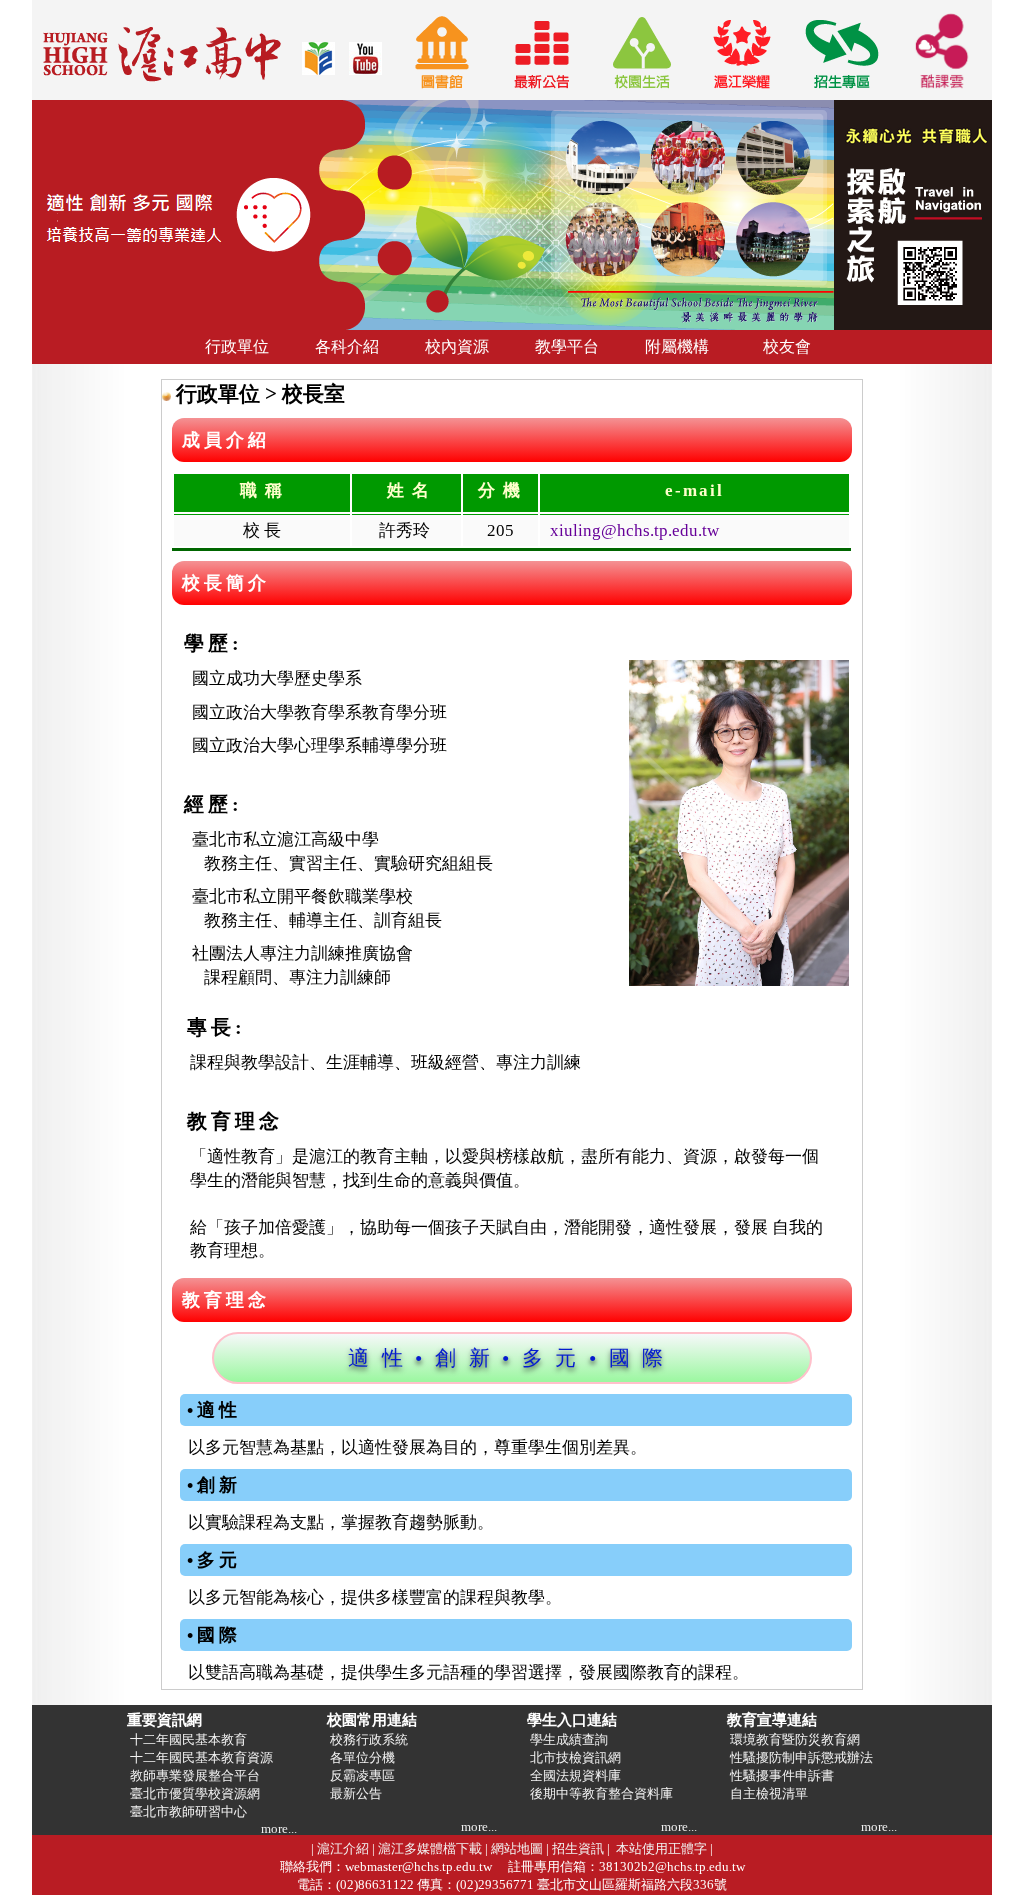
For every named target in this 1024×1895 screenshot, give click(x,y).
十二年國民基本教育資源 (200, 1757)
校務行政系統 (367, 1739)
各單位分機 (361, 1757)
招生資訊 (578, 1848)
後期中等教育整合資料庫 (600, 1793)
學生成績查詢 (567, 1739)
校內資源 (457, 346)
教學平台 (567, 346)
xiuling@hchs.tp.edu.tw (634, 530)
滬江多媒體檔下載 (430, 1848)
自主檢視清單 (767, 1793)
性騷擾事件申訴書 (780, 1775)
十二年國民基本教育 (187, 1739)
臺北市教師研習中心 (187, 1811)
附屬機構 (677, 346)
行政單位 (237, 346)
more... (279, 1828)
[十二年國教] (318, 69)
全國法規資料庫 (574, 1775)
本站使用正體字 (661, 1848)
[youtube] (365, 69)
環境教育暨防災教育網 (793, 1739)
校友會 (787, 346)
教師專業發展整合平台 (193, 1775)
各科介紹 (347, 346)
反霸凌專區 (361, 1775)
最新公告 (354, 1793)
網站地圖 (517, 1848)
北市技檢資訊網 (574, 1757)
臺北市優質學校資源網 (193, 1793)
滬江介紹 (343, 1848)
